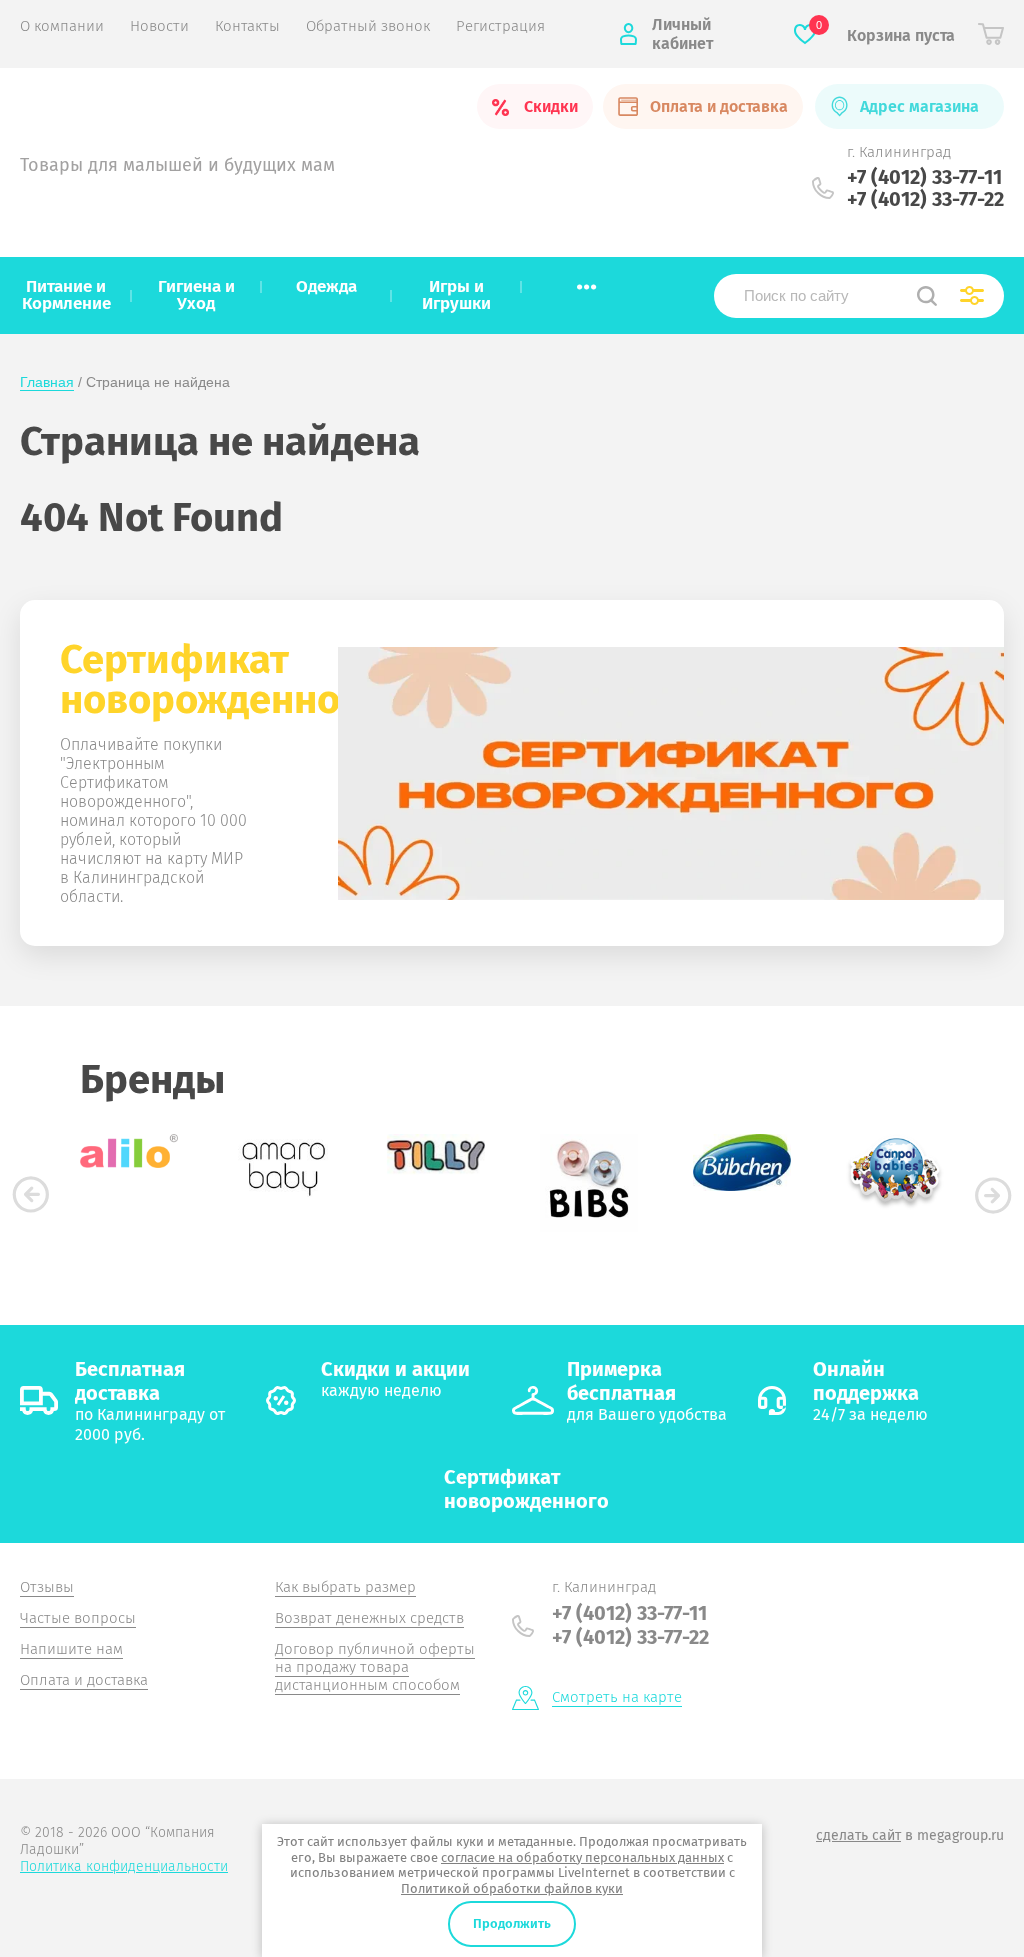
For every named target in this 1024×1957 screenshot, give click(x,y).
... (586, 281)
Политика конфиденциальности (124, 1866)
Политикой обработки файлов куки (512, 1888)
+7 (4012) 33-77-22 (925, 199)
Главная (47, 382)
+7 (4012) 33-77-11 (924, 177)
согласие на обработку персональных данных (582, 1857)
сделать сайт (858, 1835)
